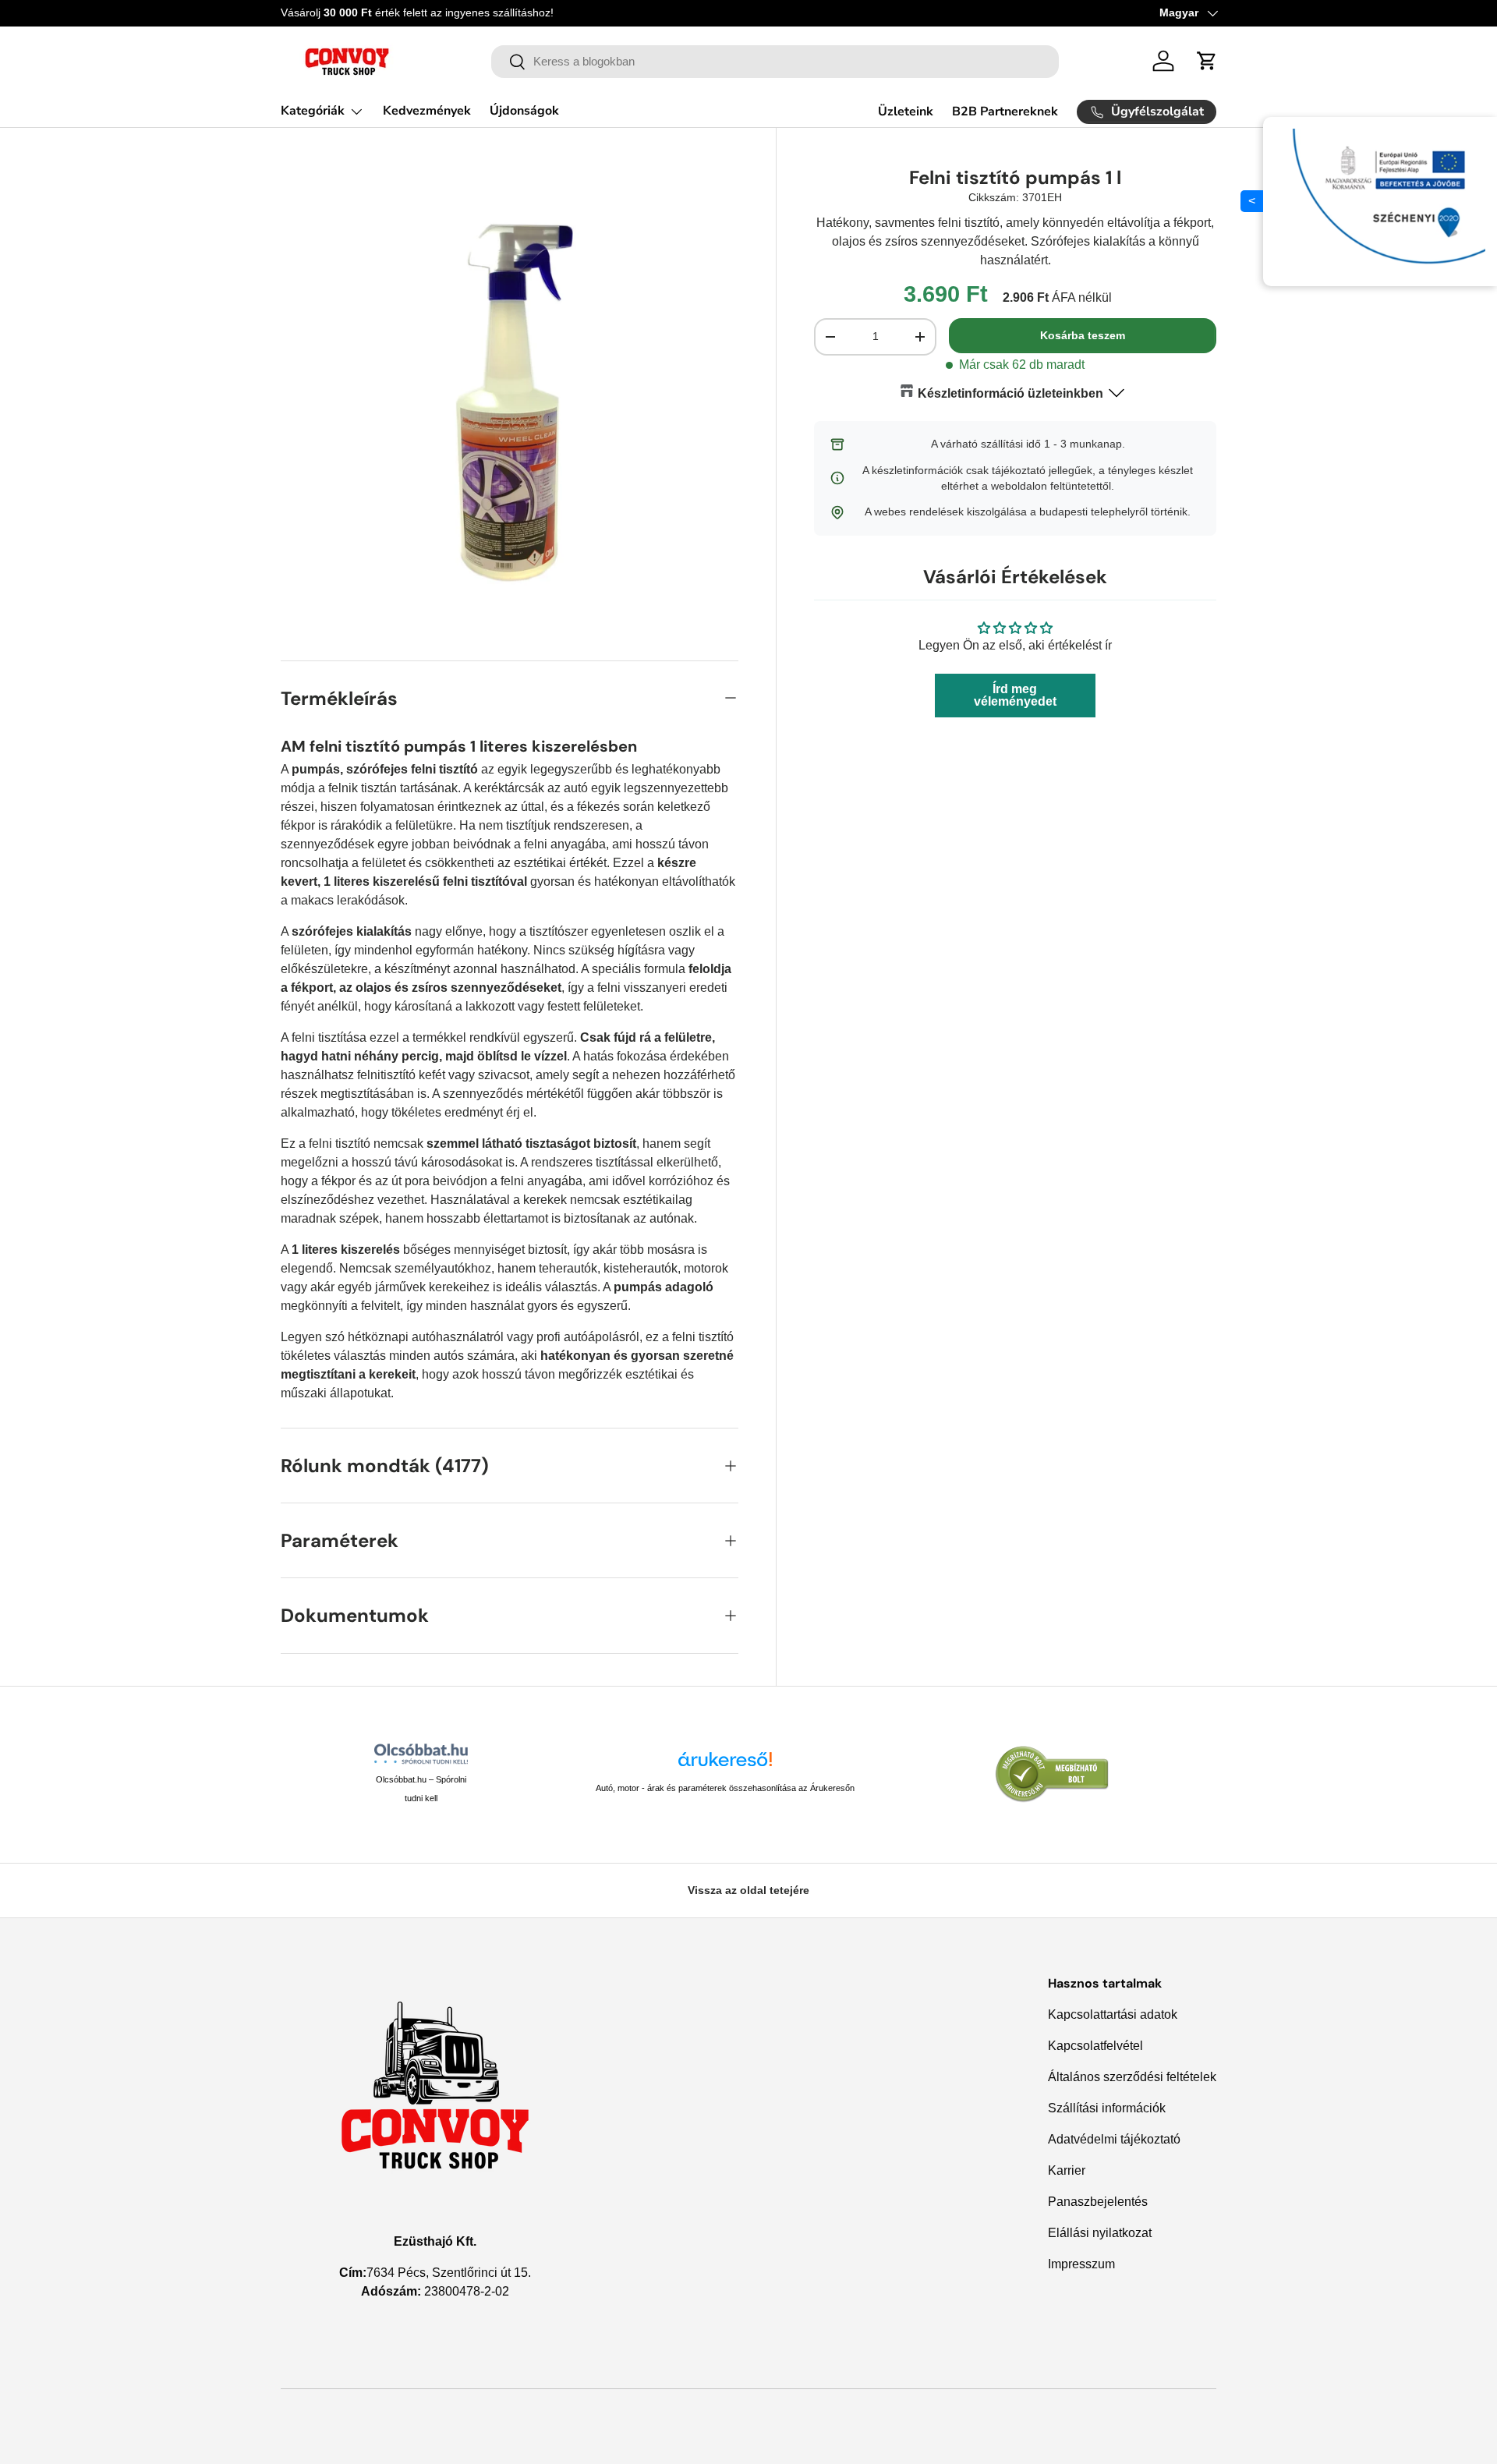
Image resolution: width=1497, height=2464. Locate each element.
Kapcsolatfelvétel (1095, 2046)
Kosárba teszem (1083, 335)
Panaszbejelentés (1098, 2202)
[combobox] (775, 62)
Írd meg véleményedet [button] (1015, 694)
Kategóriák (313, 111)
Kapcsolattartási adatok (1113, 2014)
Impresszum (1081, 2264)
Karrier (1067, 2170)
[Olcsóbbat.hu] (421, 1754)
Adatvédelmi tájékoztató (1114, 2139)
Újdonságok (524, 111)
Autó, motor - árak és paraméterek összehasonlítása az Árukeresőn (725, 1788)
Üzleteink (906, 112)
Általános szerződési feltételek (1132, 2077)
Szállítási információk (1107, 2108)
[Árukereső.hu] (725, 1765)
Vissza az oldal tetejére (748, 1890)
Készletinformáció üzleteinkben (1010, 393)
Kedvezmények (427, 111)
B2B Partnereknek (1005, 112)
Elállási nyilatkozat (1100, 2233)
